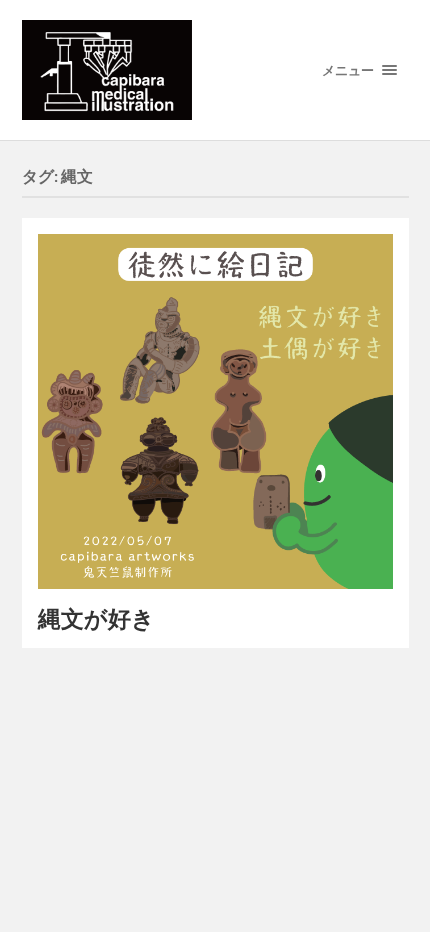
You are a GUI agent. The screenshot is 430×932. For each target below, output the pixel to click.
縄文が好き (96, 618)
